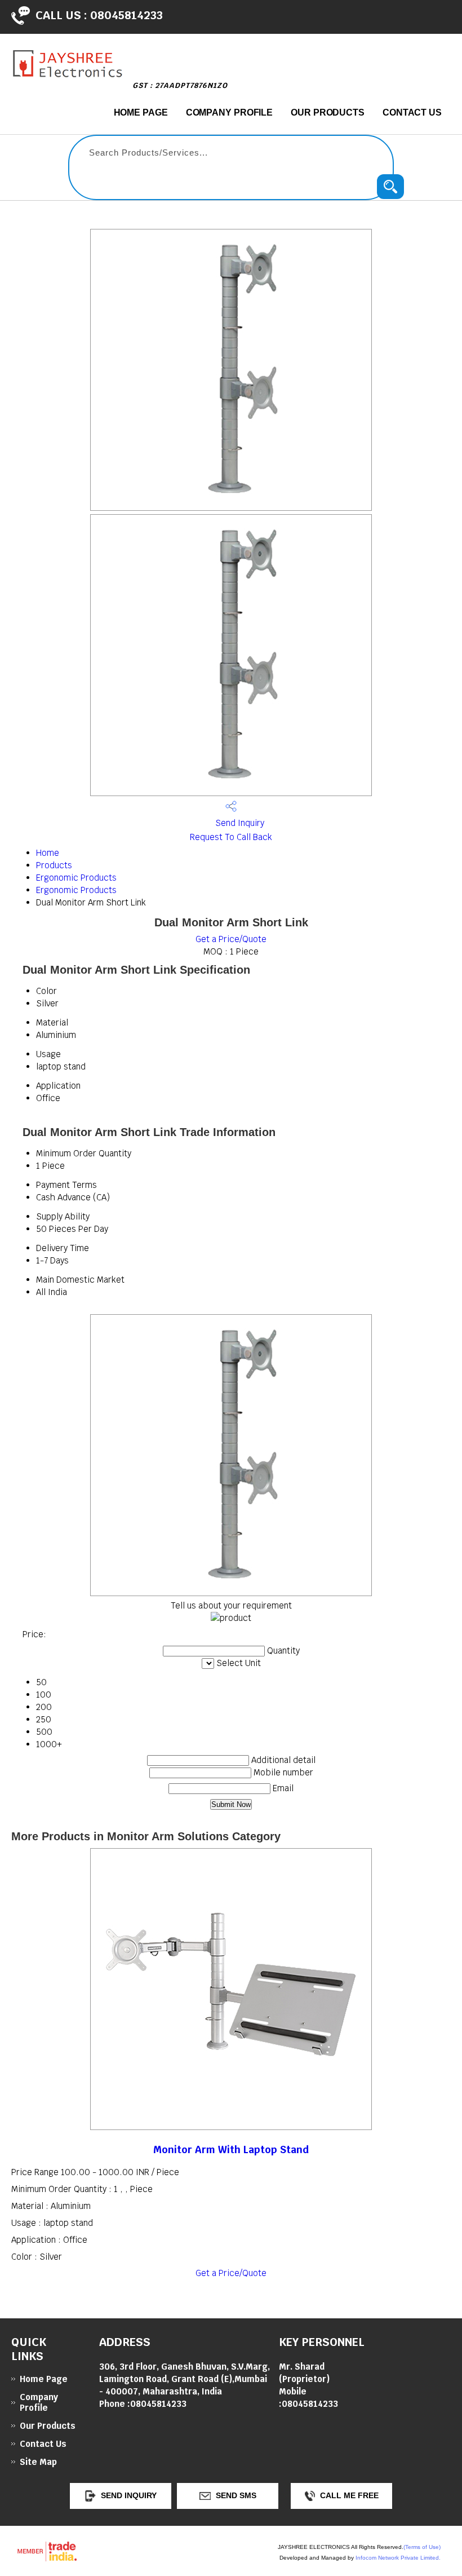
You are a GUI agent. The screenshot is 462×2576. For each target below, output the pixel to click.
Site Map (38, 2462)
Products (54, 865)
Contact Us (412, 112)
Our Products (328, 112)
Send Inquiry (239, 823)
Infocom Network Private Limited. (398, 2558)
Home (48, 853)
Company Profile (230, 112)
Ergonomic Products (76, 878)
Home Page (141, 112)
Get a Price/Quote (231, 939)
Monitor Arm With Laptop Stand (231, 2149)
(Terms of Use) (422, 2547)
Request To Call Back (231, 837)
